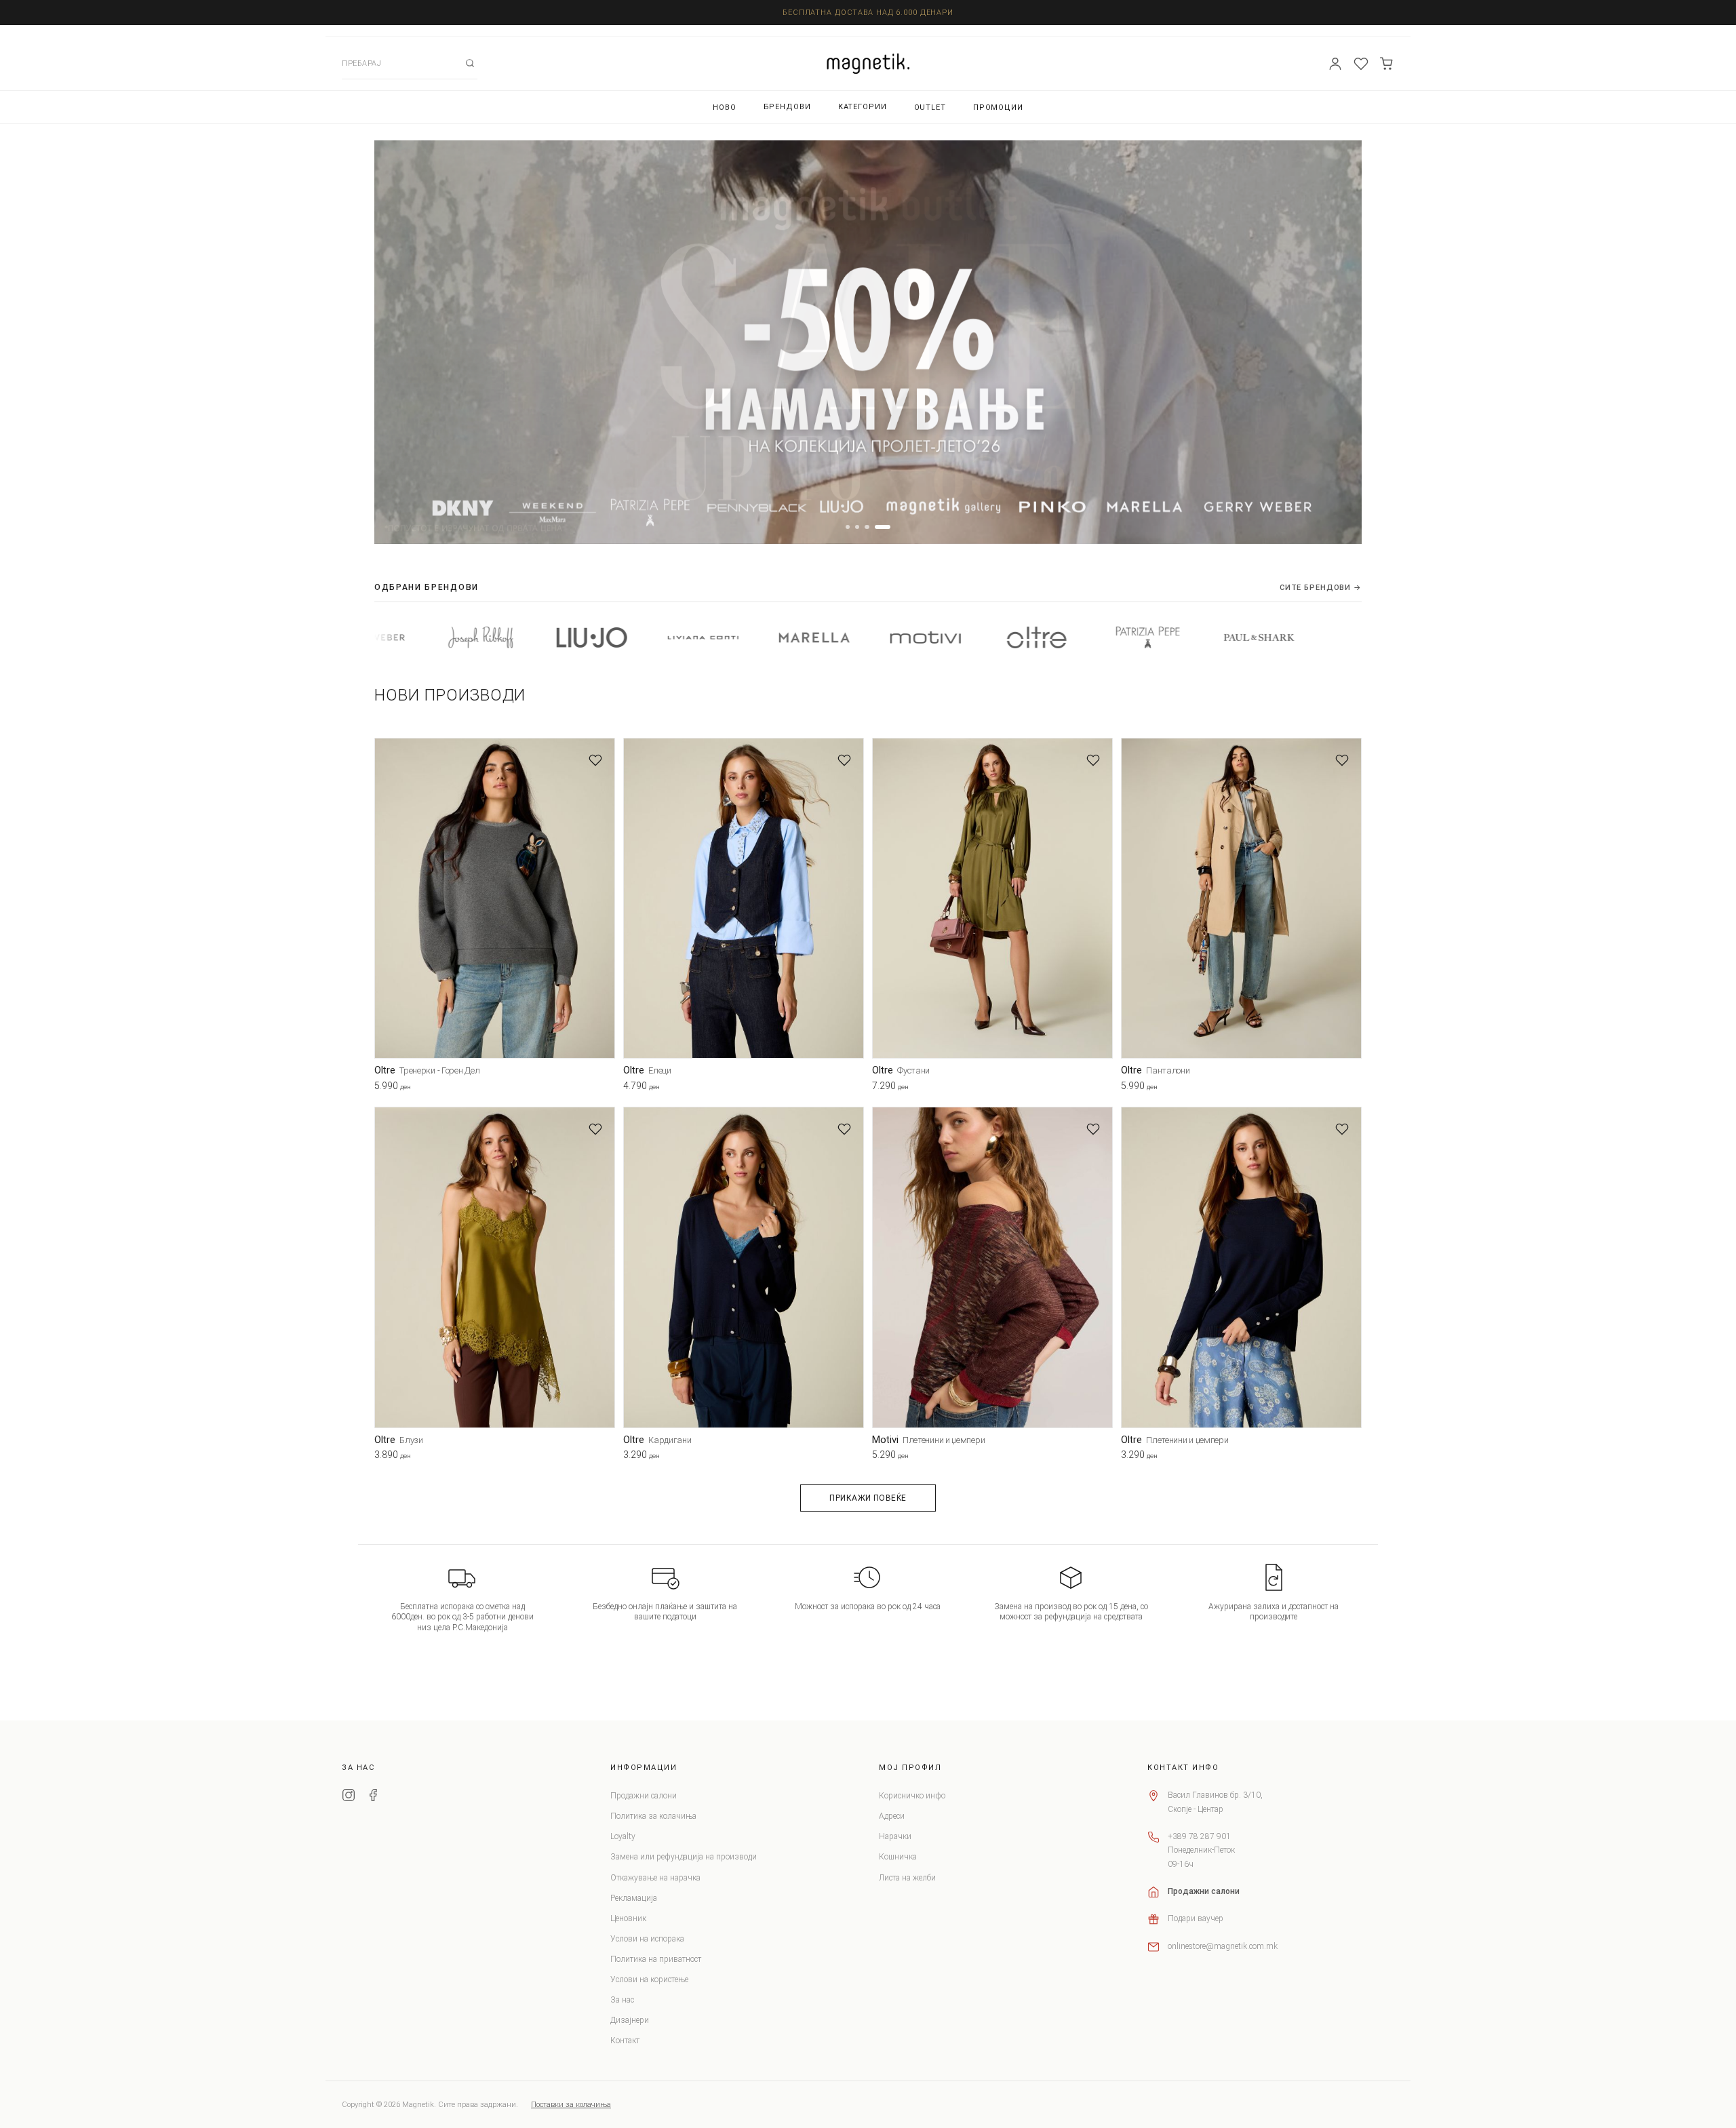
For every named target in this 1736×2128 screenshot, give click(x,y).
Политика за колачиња (653, 1816)
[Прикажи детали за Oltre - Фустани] (992, 898)
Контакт (625, 2041)
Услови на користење (649, 1979)
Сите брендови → (1321, 588)
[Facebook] (373, 1797)
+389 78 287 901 (1199, 1836)
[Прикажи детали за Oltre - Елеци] (744, 898)
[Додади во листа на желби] (595, 760)
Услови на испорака (647, 1939)
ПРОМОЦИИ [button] (998, 107)
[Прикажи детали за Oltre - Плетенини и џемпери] (1241, 1267)
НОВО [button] (725, 107)
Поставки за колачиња (571, 2105)
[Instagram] (349, 1797)
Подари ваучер (1196, 1918)
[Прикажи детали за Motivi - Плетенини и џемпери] (992, 1267)
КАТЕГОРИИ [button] (863, 107)
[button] (848, 527)
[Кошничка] (1387, 64)
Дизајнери (630, 2020)
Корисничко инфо (912, 1796)
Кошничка (898, 1857)
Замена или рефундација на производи (684, 1857)
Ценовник (628, 1918)
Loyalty (623, 1836)
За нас (622, 2000)
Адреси (892, 1816)
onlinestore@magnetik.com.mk (1223, 1946)
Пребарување (470, 63)
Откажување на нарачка (655, 1878)
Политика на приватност (656, 1959)
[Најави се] (1335, 64)
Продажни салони (644, 1796)
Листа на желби (907, 1878)
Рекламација (634, 1898)
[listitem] (441, 637)
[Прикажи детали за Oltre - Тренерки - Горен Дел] (495, 898)
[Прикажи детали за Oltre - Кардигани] (744, 1267)
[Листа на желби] (1361, 64)
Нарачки (895, 1836)
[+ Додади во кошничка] (605, 1088)
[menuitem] (725, 107)
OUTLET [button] (930, 107)
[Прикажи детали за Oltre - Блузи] (495, 1267)
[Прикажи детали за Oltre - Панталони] (1241, 898)
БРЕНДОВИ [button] (787, 107)
